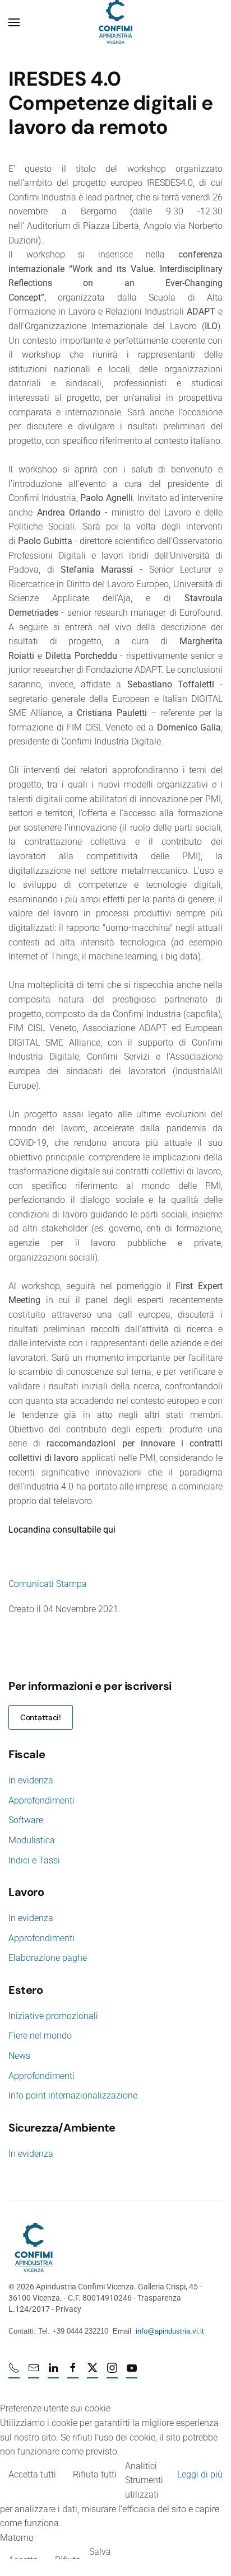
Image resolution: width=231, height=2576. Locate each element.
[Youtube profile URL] (132, 2373)
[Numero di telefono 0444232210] (14, 2373)
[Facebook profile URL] (73, 2373)
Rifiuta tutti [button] (95, 2474)
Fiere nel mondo (40, 2036)
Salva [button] (100, 2552)
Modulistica (32, 1840)
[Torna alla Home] (115, 22)
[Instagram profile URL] (112, 2373)
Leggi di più (200, 2474)
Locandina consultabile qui (62, 1530)
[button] (14, 22)
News (19, 2056)
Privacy (68, 2309)
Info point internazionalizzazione (73, 2095)
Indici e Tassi (34, 1860)
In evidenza (31, 1780)
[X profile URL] (93, 2373)
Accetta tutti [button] (32, 2474)
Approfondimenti (41, 1800)
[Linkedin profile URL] (53, 2373)
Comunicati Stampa (48, 1584)
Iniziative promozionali (53, 2016)
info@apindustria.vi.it (170, 2331)
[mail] (34, 2373)
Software (26, 1820)
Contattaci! (41, 1717)
